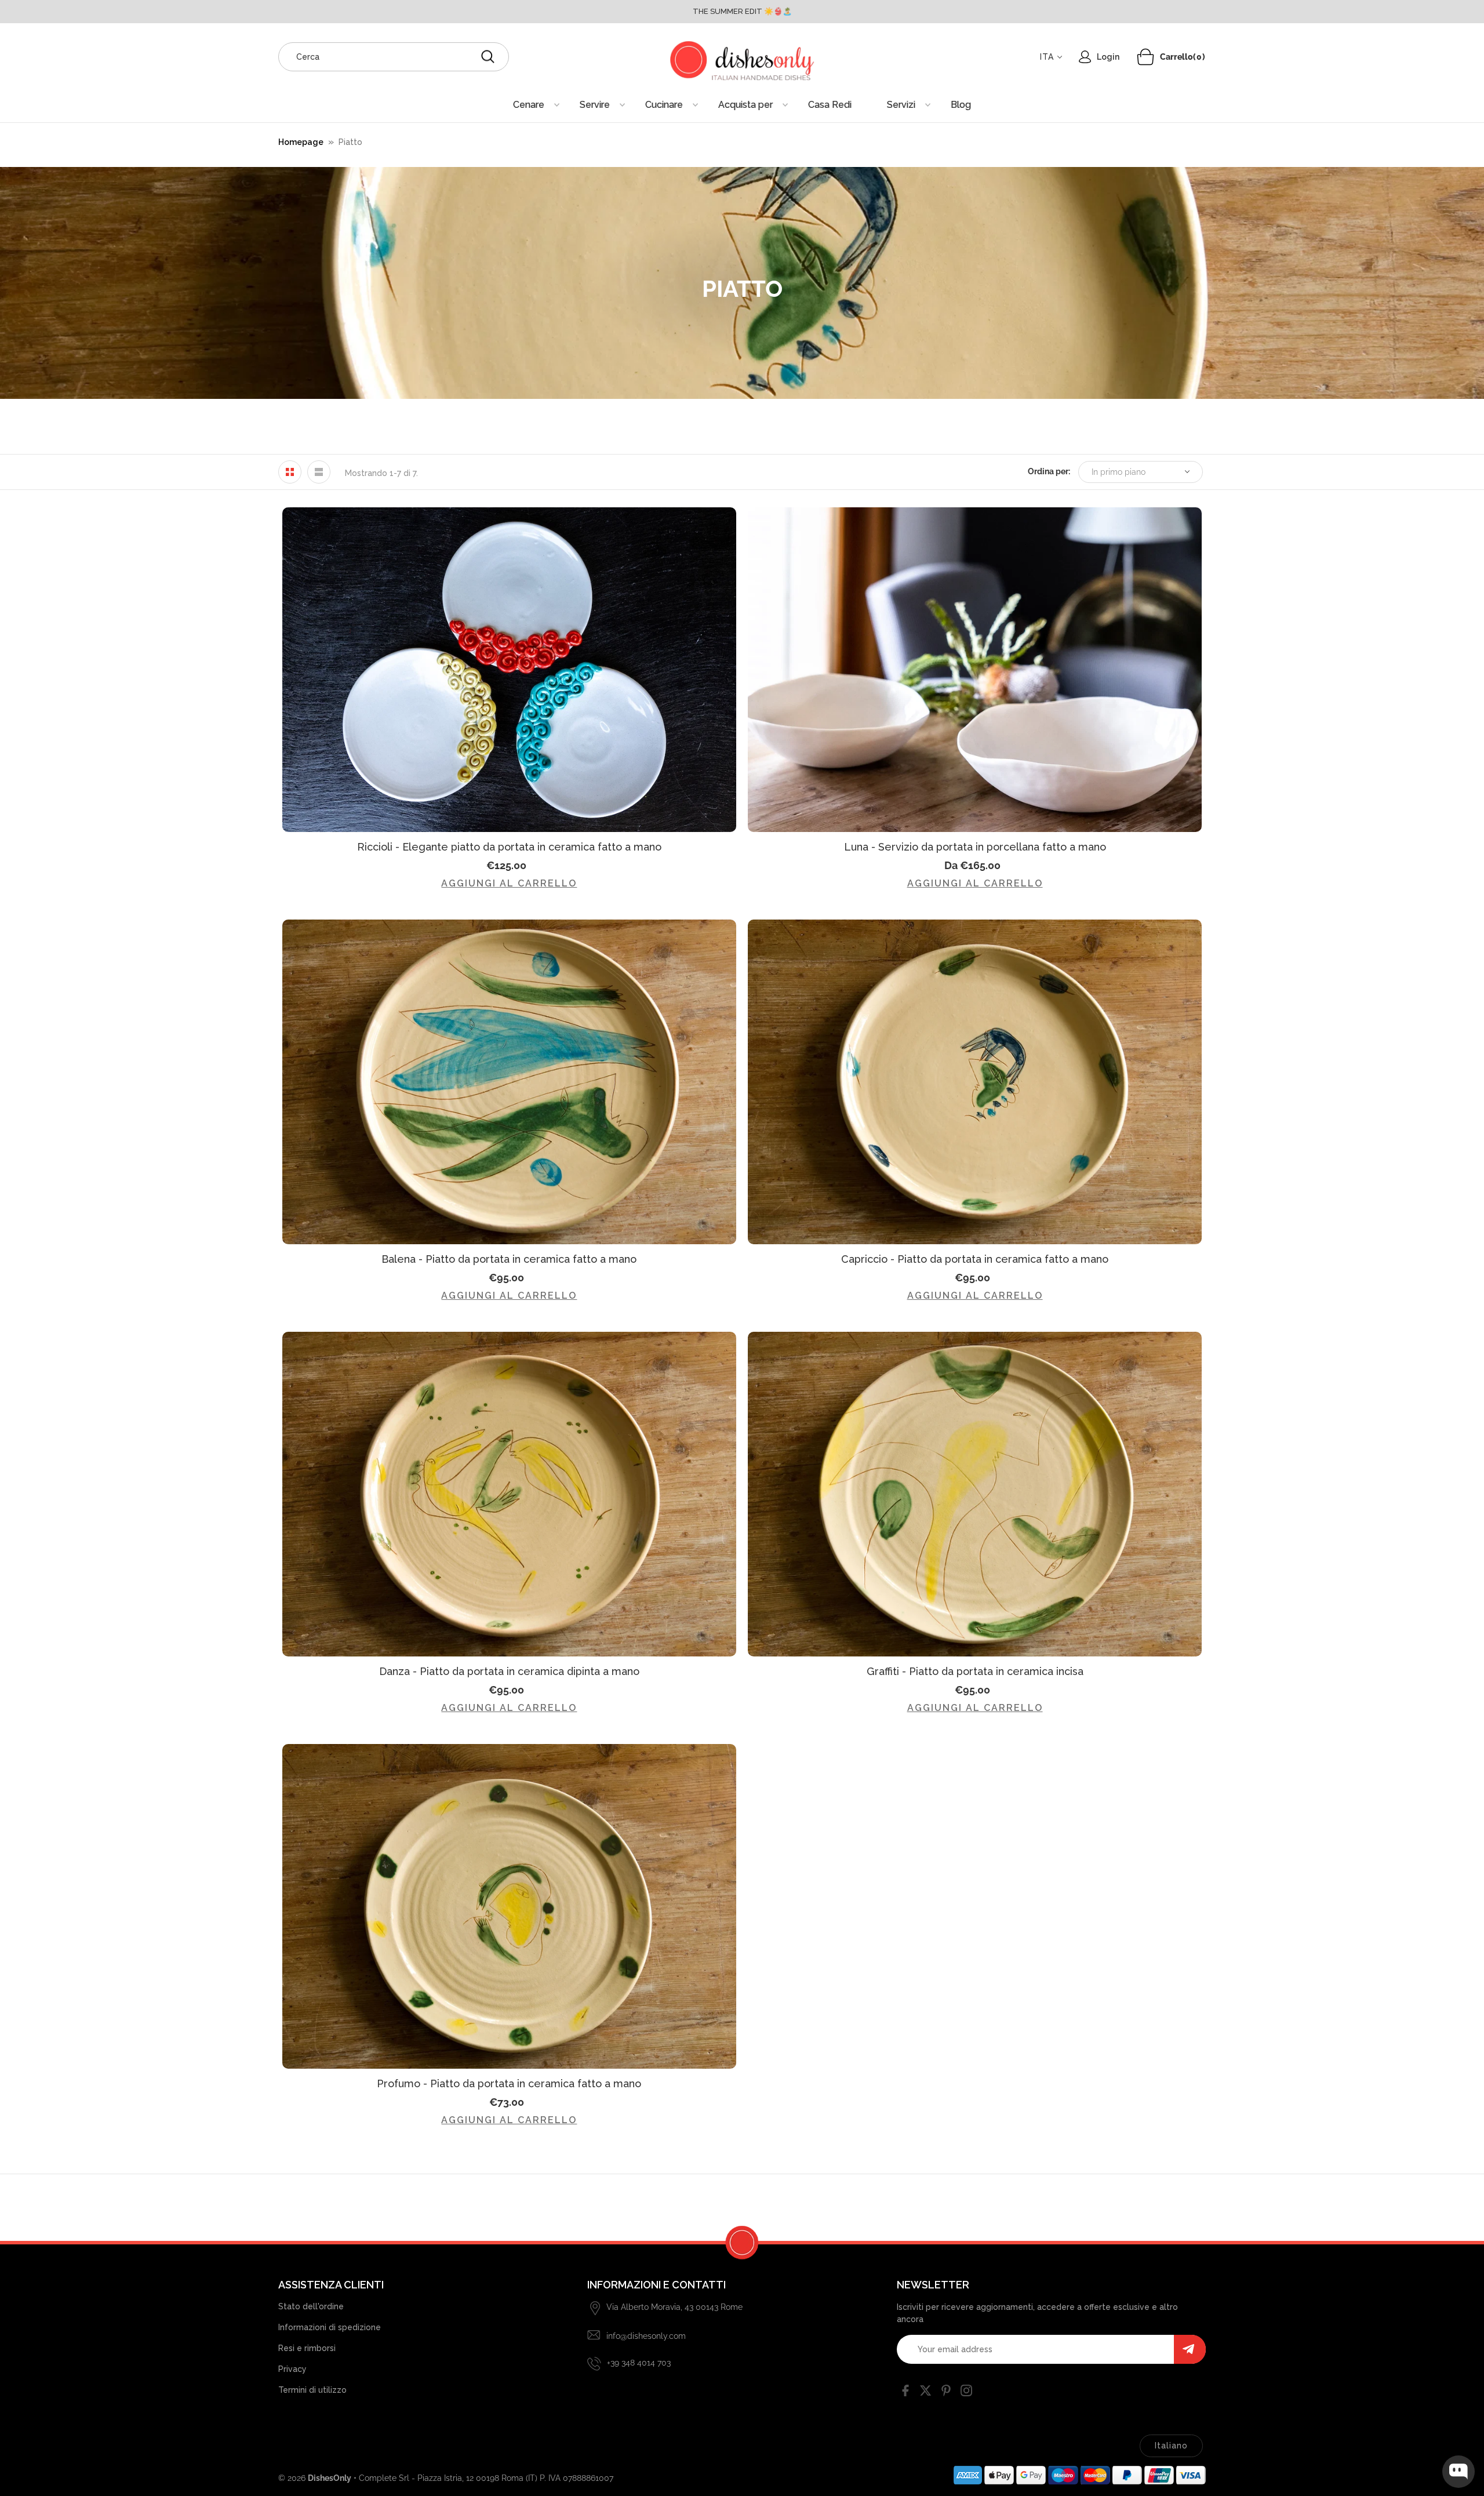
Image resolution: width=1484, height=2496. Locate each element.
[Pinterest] (946, 2393)
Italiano (1171, 2446)
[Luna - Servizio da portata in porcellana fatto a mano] (975, 670)
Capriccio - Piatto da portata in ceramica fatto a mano (975, 1259)
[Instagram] (966, 2393)
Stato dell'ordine (311, 2306)
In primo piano (1119, 472)
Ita (1047, 57)
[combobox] (394, 57)
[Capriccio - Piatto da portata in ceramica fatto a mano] (975, 1082)
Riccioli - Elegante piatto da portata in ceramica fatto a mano (509, 847)
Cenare (529, 105)
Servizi (901, 105)
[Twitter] (926, 2393)
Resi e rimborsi (307, 2348)
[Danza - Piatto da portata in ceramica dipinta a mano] (509, 1494)
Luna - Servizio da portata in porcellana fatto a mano (975, 847)
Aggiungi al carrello (509, 883)
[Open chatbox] (1458, 2472)
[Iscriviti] (1190, 2349)
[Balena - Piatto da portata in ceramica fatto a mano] (509, 1082)
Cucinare (664, 105)
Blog (961, 105)
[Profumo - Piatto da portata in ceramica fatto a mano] (509, 1906)
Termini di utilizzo (312, 2390)
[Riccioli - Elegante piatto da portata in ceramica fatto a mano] (509, 670)
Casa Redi (830, 105)
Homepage (301, 142)
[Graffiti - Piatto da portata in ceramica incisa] (975, 1494)
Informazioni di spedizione (330, 2327)
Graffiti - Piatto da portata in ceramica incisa (975, 1671)
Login (1108, 57)
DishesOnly (330, 2478)
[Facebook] (905, 2393)
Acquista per (745, 105)
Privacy (292, 2369)
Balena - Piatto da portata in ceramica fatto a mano (509, 1259)
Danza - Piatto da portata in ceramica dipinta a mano (509, 1671)
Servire (595, 105)
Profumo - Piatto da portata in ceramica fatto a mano (509, 2083)
